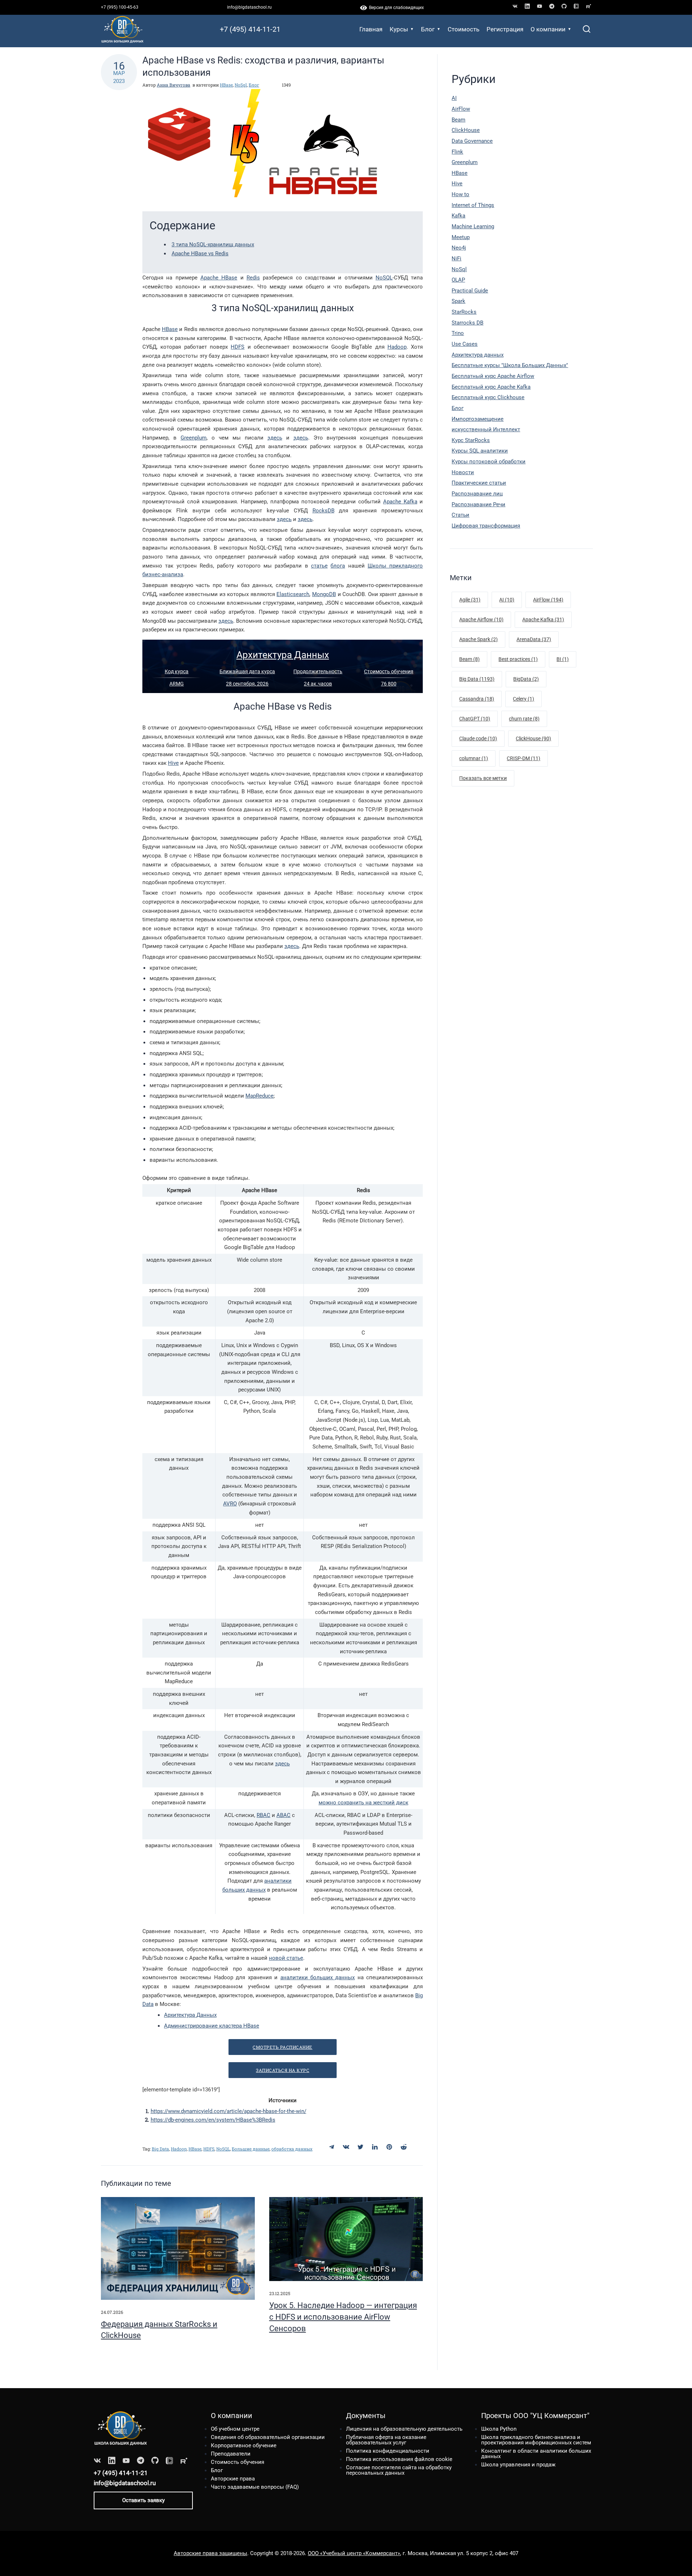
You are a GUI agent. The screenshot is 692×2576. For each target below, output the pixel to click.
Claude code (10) (478, 738)
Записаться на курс (283, 2070)
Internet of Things (473, 205)
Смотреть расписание (283, 2047)
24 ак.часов (318, 684)
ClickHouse (466, 130)
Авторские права (233, 2479)
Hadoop (397, 347)
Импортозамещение (478, 419)
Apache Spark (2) (478, 639)
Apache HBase (219, 278)
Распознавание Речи (478, 504)
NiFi (456, 259)
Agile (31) (470, 600)
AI (454, 98)
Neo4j (459, 248)
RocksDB (323, 511)
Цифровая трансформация (486, 526)
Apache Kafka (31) (543, 619)
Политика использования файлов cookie (399, 2459)
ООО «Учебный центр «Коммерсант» (354, 2553)
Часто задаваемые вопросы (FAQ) (255, 2487)
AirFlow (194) (548, 600)
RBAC (263, 1815)
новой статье (286, 1958)
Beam (458, 120)
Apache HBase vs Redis (200, 253)
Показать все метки (483, 778)
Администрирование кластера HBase (212, 2026)
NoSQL (384, 278)
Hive (173, 763)
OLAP (458, 280)
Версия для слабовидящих (395, 8)
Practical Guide (470, 291)
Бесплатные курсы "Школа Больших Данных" (510, 365)
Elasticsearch (293, 594)
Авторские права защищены (210, 2553)
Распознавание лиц (477, 494)
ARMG (177, 684)
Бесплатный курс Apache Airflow (493, 376)
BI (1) (563, 659)
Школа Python (499, 2429)
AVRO (230, 1504)
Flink (457, 152)
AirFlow (461, 109)
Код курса (177, 671)
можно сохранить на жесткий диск (363, 1803)
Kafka (458, 216)
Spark (458, 301)
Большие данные (251, 2149)
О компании (548, 29)
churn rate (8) (524, 719)
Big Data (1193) (477, 679)
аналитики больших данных (318, 1977)
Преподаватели (231, 2454)
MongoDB (324, 594)
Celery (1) (524, 699)
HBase (226, 85)
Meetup (461, 237)
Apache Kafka (400, 502)
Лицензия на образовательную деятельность (404, 2429)
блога (338, 566)
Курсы (399, 29)
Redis (253, 278)
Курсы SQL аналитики (480, 451)
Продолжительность (318, 671)
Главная (371, 29)
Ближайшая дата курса (247, 671)
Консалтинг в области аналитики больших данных (536, 2454)
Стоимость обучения (389, 671)
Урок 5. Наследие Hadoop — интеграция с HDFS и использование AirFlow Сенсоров (343, 2317)
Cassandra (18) (477, 699)
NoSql (241, 85)
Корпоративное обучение (244, 2445)
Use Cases (465, 344)
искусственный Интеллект (486, 429)
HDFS (238, 347)
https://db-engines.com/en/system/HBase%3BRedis (213, 2120)
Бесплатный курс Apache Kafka (491, 387)
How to (460, 194)
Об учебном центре (235, 2429)
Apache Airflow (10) (481, 619)
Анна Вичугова (174, 85)
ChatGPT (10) (475, 719)
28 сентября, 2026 (247, 684)
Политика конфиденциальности (388, 2451)
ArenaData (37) (534, 639)
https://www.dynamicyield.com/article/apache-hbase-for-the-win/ (229, 2111)
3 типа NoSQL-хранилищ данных (213, 244)
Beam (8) (469, 659)
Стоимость (463, 29)
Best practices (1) (518, 659)
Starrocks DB (467, 323)
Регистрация (505, 29)
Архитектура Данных (283, 655)
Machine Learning (473, 226)
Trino (458, 333)
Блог (428, 29)
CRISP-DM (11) (524, 758)
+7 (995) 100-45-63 (120, 7)
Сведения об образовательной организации (268, 2437)
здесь (275, 438)
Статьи (460, 515)
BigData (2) (526, 679)
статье (319, 566)
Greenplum (194, 438)
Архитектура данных (478, 355)
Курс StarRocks (471, 440)
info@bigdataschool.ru (249, 7)
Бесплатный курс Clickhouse (488, 397)
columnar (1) (474, 758)
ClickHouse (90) (533, 738)
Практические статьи (479, 483)
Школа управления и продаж (518, 2465)
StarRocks (464, 312)
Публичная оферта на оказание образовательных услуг (386, 2440)
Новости (463, 472)
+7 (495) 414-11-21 (250, 29)
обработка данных (292, 2149)
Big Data (160, 2149)
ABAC (283, 1815)
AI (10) (507, 600)
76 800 (389, 684)
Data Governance (472, 141)
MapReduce (259, 1096)
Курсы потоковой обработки (489, 462)
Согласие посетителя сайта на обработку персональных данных (399, 2470)
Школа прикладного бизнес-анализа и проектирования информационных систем (536, 2440)
